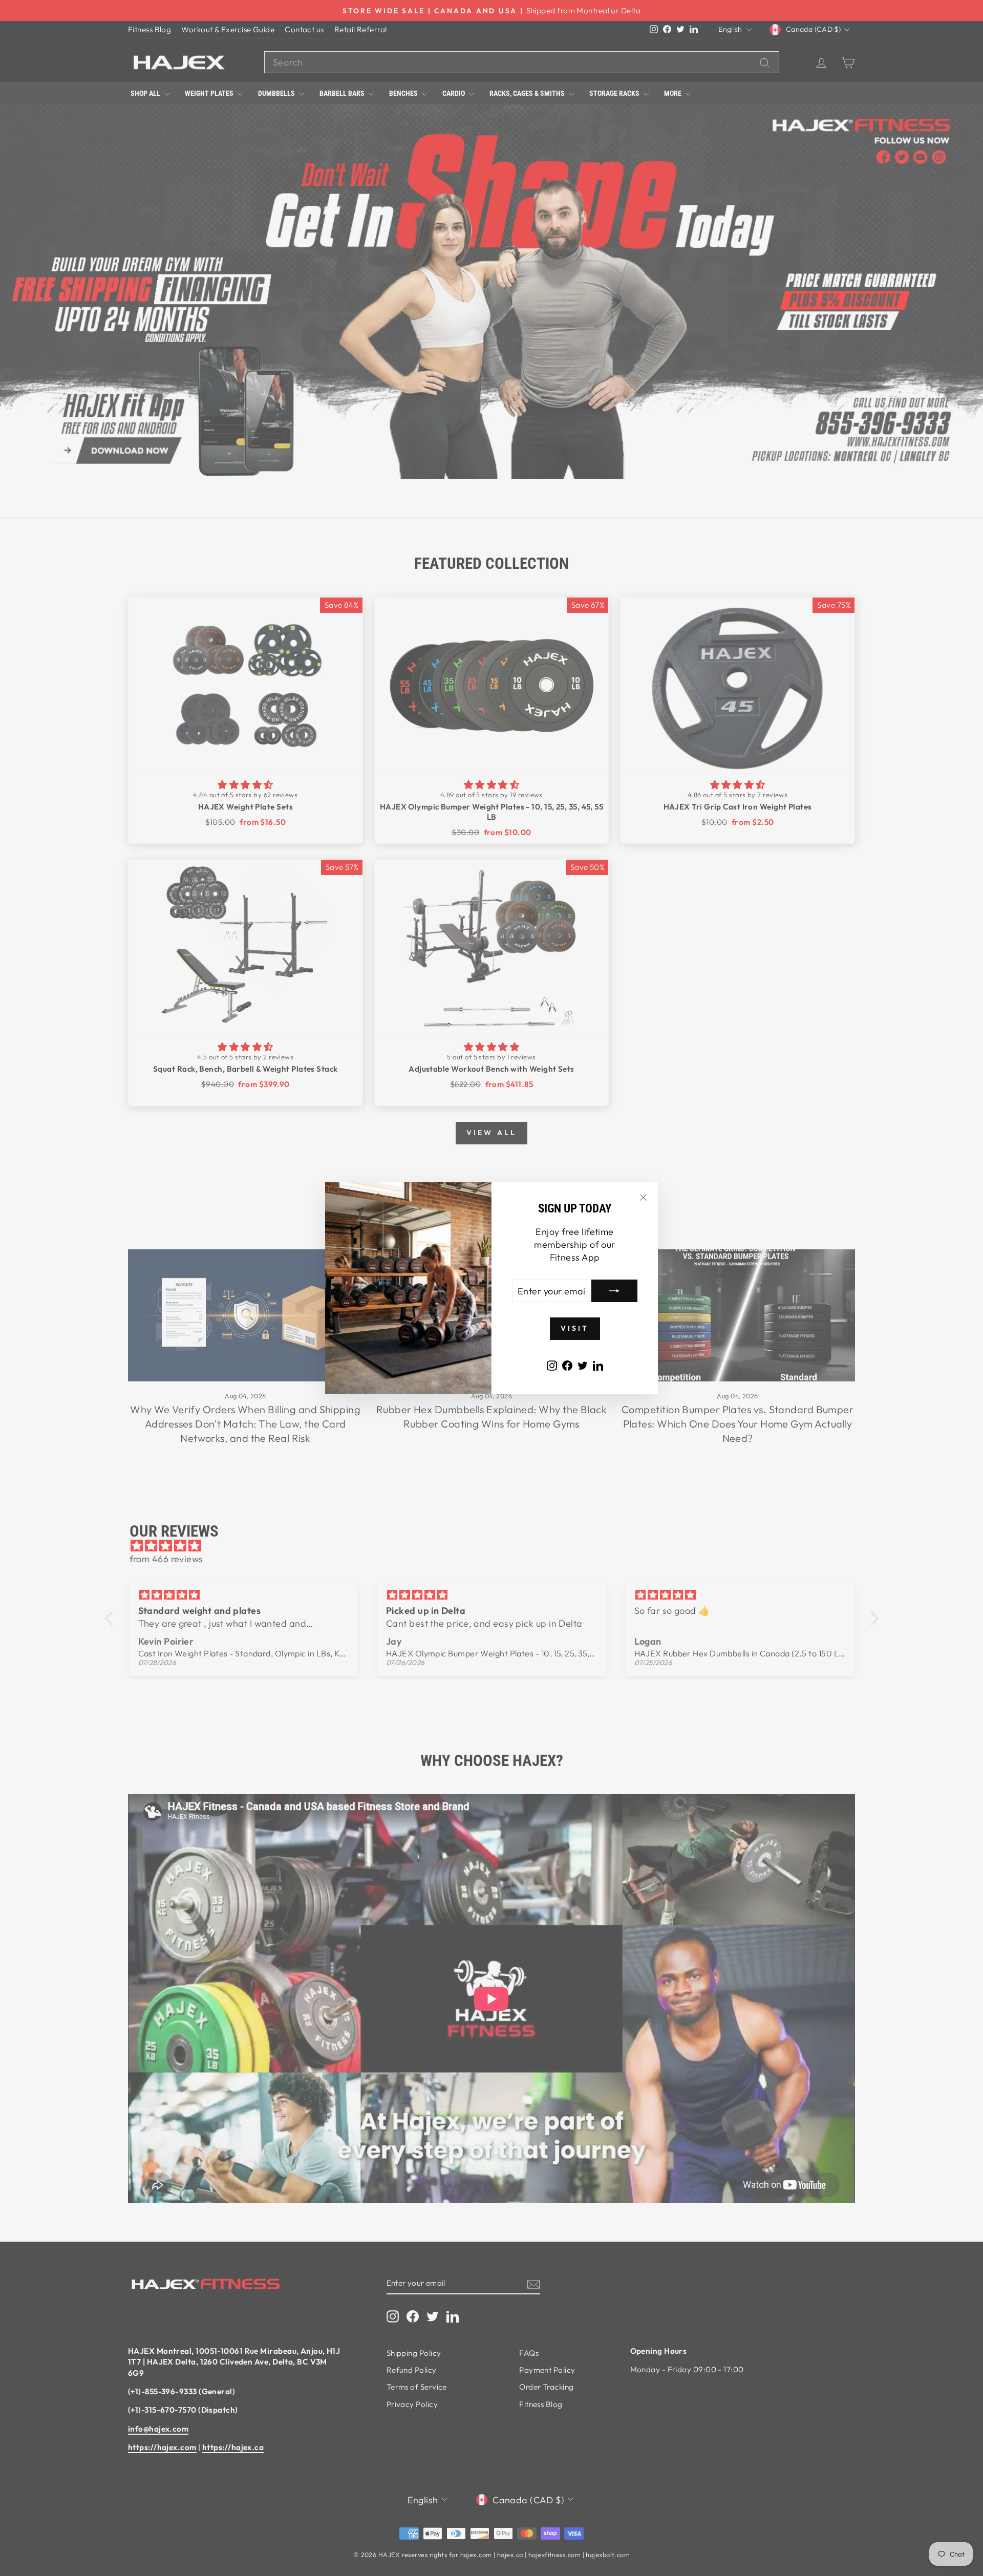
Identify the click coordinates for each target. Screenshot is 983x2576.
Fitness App (575, 1257)
